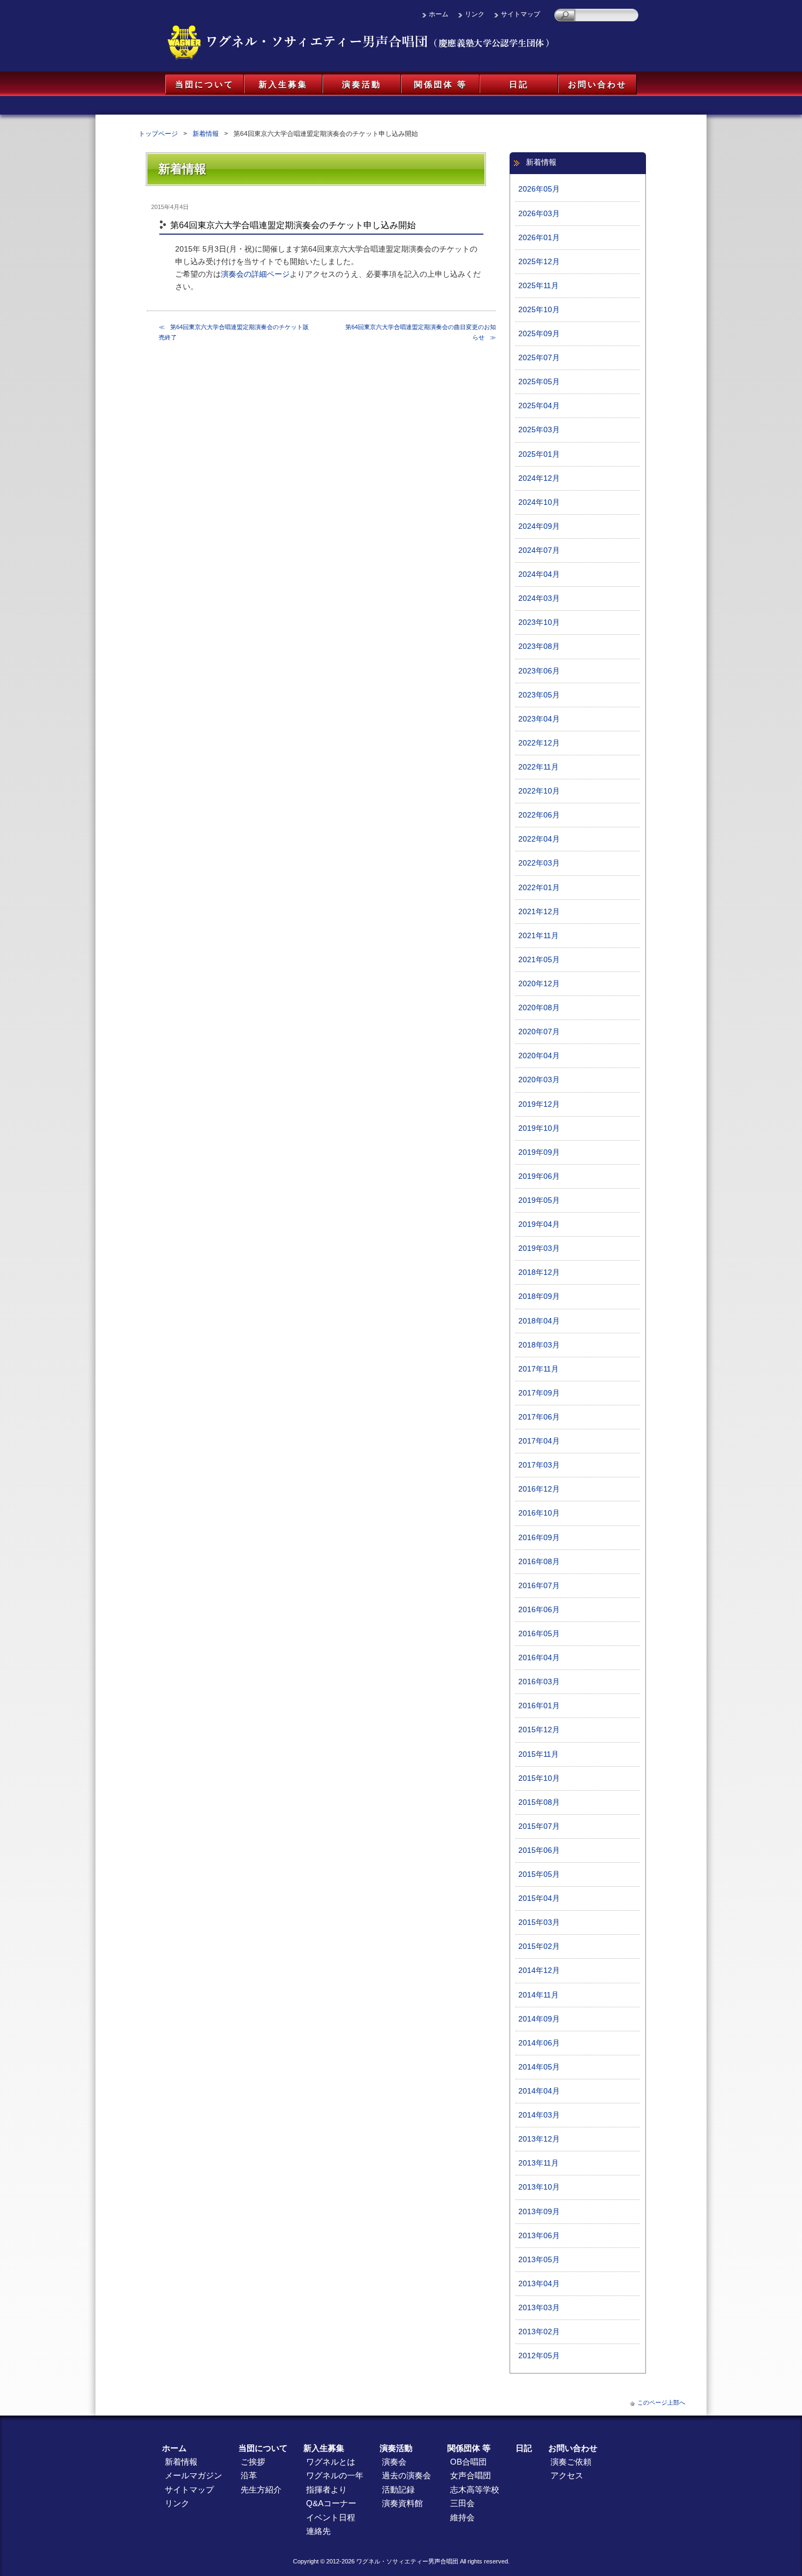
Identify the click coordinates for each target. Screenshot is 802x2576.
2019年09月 (539, 1152)
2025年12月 (539, 262)
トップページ (158, 134)
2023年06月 (539, 671)
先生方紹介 (261, 2489)
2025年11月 (538, 286)
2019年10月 (539, 1128)
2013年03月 (539, 2308)
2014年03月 (539, 2115)
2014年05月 (539, 2067)
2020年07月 (539, 1032)
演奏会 (394, 2462)
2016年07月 (539, 1586)
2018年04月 (539, 1321)
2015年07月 (539, 1826)
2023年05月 (539, 695)
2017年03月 (539, 1465)
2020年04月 (539, 1056)
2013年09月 (539, 2212)
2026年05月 (539, 189)
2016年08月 (539, 1562)
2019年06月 (539, 1176)
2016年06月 (539, 1610)
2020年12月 (539, 984)
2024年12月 (539, 478)
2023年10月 (539, 622)
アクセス (567, 2475)
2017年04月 (539, 1441)
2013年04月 (539, 2284)
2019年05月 (539, 1200)
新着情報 (206, 134)
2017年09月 (539, 1393)
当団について (205, 84)
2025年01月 (539, 454)
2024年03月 (539, 598)
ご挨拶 (253, 2462)
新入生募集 (283, 84)
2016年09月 (539, 1538)
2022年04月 (539, 839)
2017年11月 (538, 1369)
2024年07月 (539, 550)
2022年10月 (539, 791)
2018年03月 (539, 1345)
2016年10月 (539, 1513)
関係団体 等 (441, 84)
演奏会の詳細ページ (255, 274)
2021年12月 (539, 912)
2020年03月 (539, 1080)
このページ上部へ (661, 2402)
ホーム (439, 14)
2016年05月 (539, 1634)
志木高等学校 (475, 2489)
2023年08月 (539, 646)
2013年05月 (539, 2260)
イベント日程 (331, 2517)
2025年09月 (539, 334)
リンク (475, 14)
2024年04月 (539, 574)
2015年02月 (539, 1946)
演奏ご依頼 (571, 2462)
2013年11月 (538, 2163)
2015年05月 (539, 1874)
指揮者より (327, 2489)
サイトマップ (520, 14)
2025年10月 (539, 310)
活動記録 (398, 2489)
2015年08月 (539, 1802)
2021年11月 (538, 936)
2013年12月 (539, 2139)
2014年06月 (539, 2043)
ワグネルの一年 (335, 2475)
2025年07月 (539, 358)
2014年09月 (539, 2019)
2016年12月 (539, 1489)
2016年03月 (539, 1682)
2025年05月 (539, 382)
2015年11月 (538, 1754)
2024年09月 (539, 526)
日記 (519, 84)
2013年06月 (539, 2236)
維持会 (462, 2517)
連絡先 (318, 2531)
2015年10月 (539, 1778)
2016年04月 (539, 1658)
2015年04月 (539, 1898)
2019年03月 (539, 1248)
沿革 (249, 2475)
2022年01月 (539, 888)
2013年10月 (539, 2187)
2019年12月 (539, 1104)
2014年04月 (539, 2091)
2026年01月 (539, 238)
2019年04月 (539, 1224)
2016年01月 (539, 1706)
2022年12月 (539, 743)
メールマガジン (193, 2475)
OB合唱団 (468, 2462)
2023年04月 (539, 719)
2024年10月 (539, 502)
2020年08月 (539, 1008)
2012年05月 (539, 2356)
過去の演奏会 (406, 2475)
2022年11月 (538, 767)
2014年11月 (538, 1995)
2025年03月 (539, 430)
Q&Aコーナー (331, 2503)
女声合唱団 (471, 2475)
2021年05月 (539, 960)
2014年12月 (539, 1970)
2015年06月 (539, 1850)
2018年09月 (539, 1296)
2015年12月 (539, 1730)
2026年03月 (539, 214)
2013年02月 (539, 2332)
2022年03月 (539, 863)
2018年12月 (539, 1272)
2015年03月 (539, 1922)
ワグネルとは (331, 2462)
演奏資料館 (402, 2503)
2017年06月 (539, 1417)
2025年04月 (539, 406)
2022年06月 (539, 815)
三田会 (462, 2503)
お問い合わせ (597, 84)
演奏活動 (362, 84)
